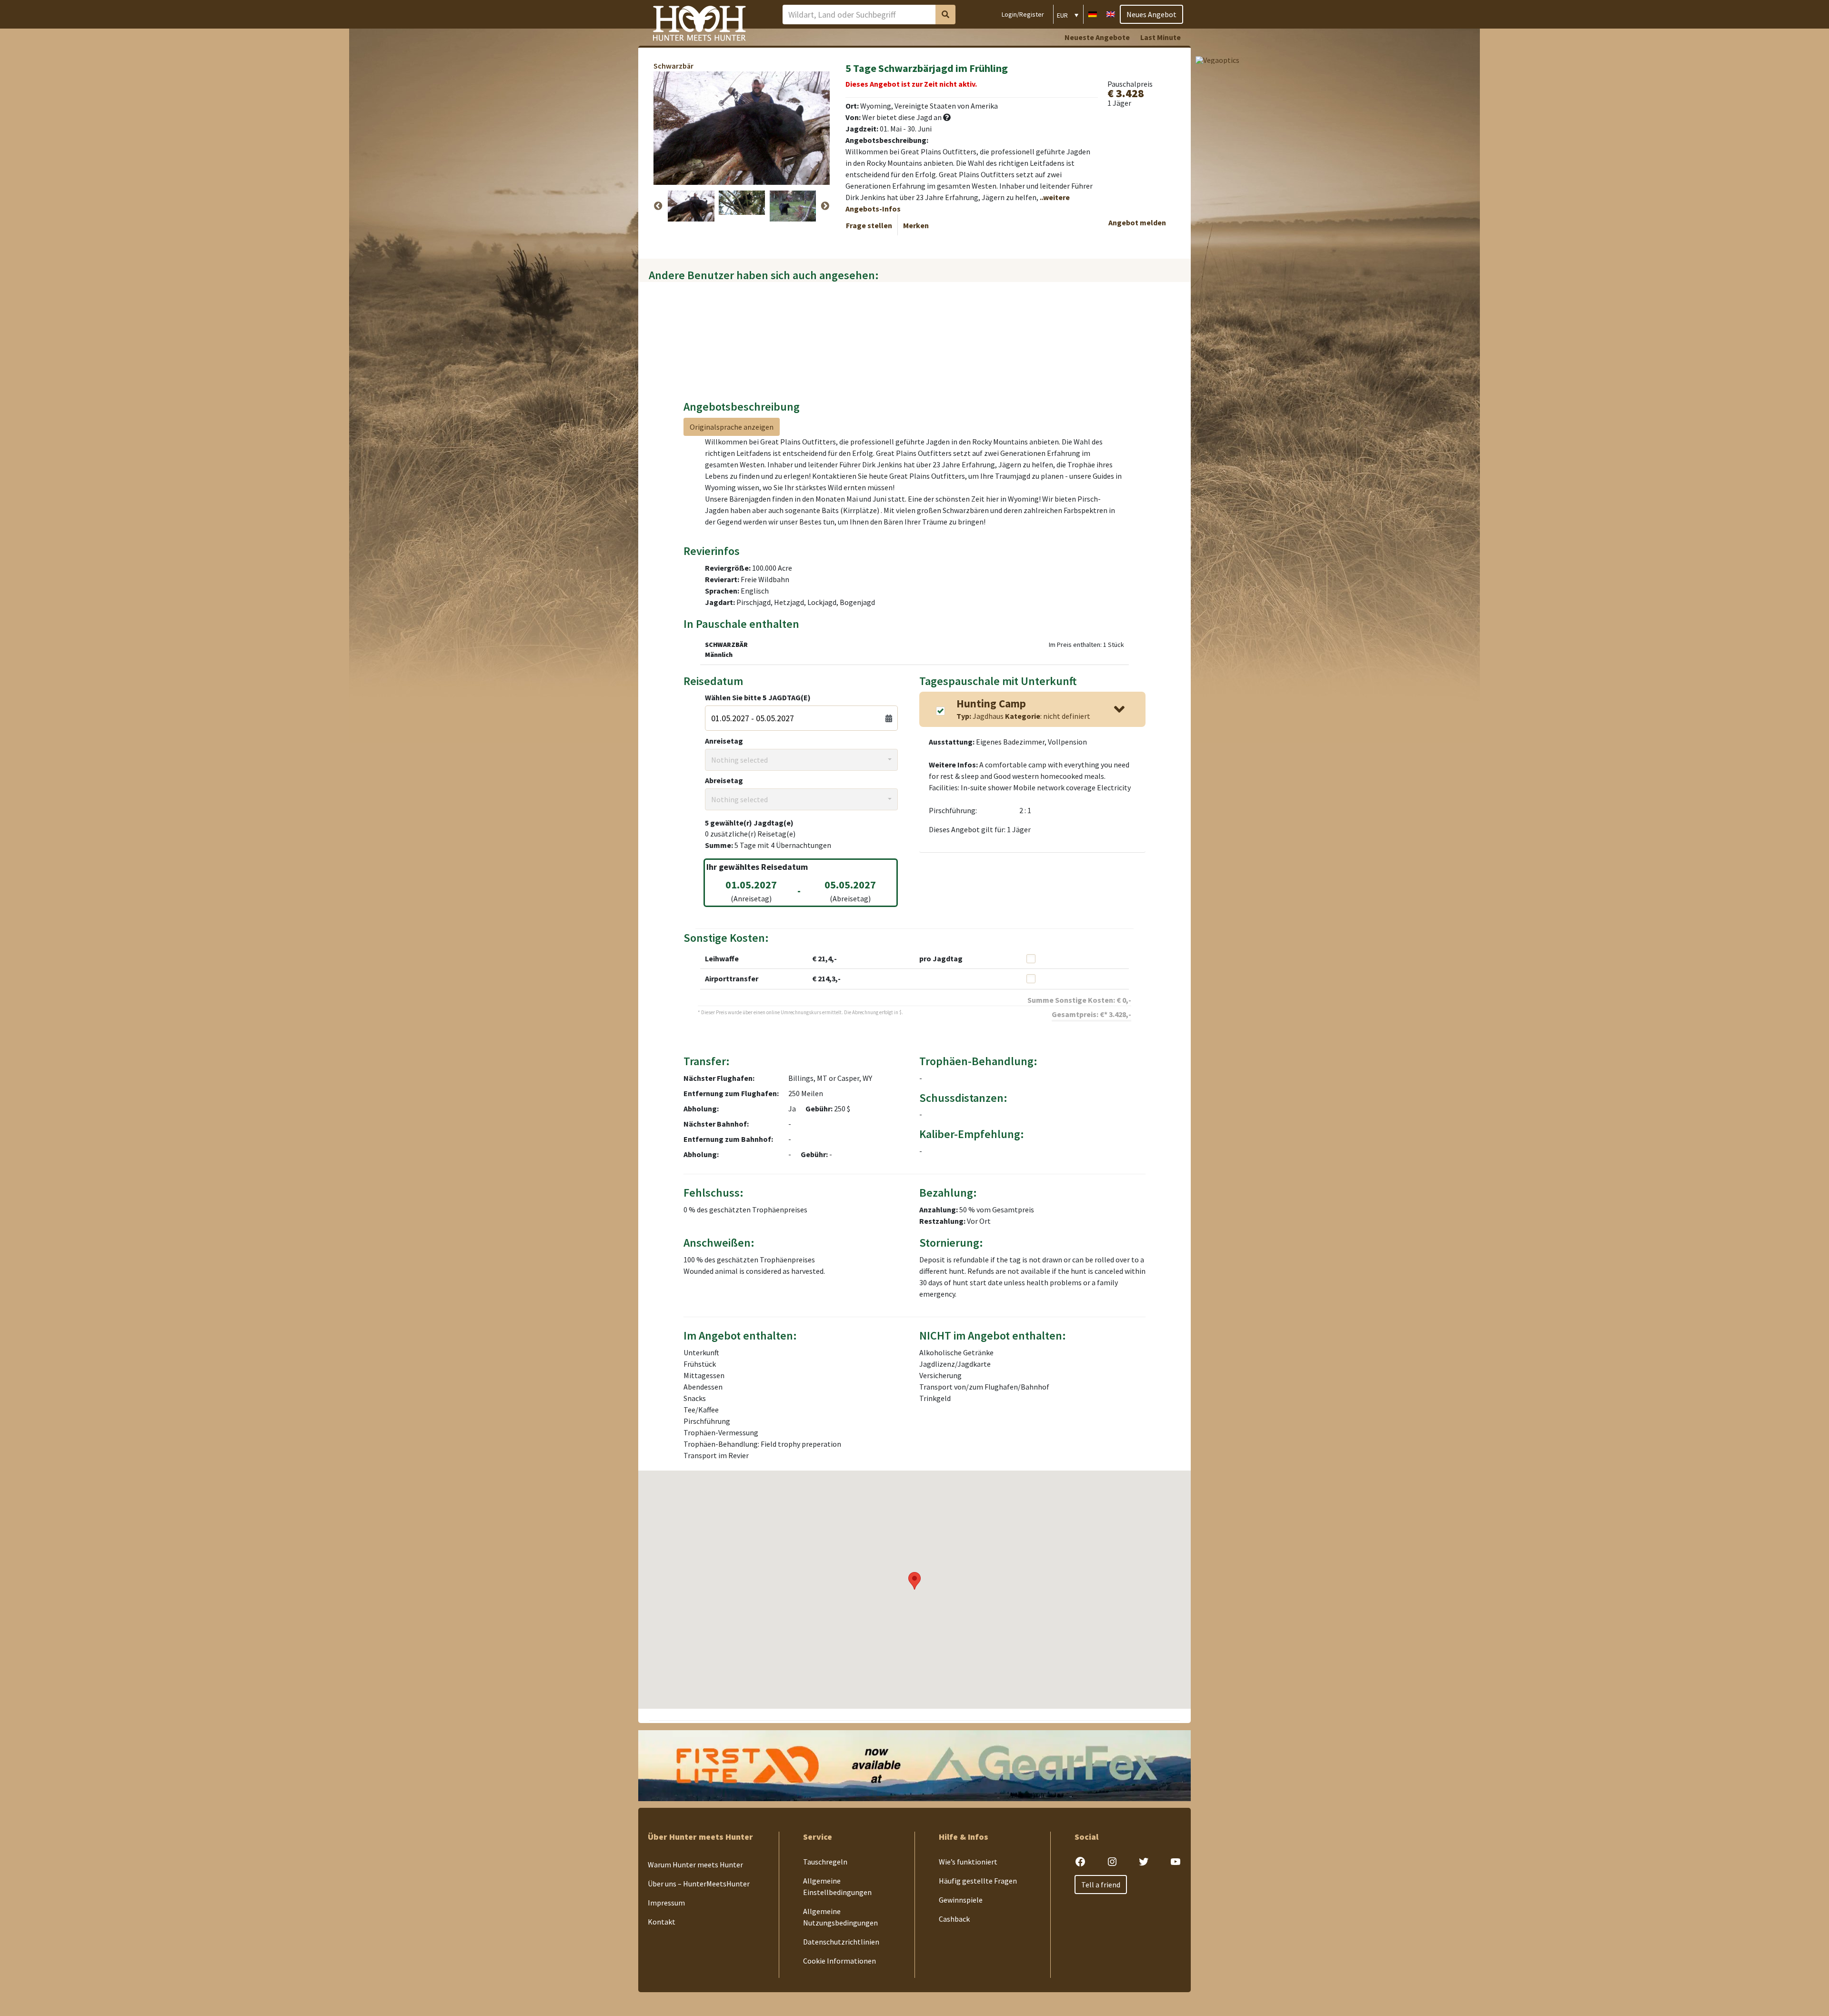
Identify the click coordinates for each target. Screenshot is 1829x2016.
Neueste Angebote (1097, 37)
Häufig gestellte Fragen (978, 1881)
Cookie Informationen (839, 1961)
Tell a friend (1101, 1885)
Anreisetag (724, 741)
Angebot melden (1137, 222)
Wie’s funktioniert (968, 1862)
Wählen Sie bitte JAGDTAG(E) (758, 697)
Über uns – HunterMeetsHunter (699, 1884)
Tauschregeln (825, 1862)
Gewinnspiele (961, 1900)
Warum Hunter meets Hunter (695, 1865)
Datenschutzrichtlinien (841, 1942)
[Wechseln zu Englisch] (1111, 13)
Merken (916, 225)
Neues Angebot (1151, 14)
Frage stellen (869, 225)
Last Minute (1161, 37)
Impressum (666, 1903)
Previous (658, 206)
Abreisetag (724, 780)
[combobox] (801, 760)
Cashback (954, 1919)
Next (825, 206)
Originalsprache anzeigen (732, 427)
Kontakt (662, 1922)
